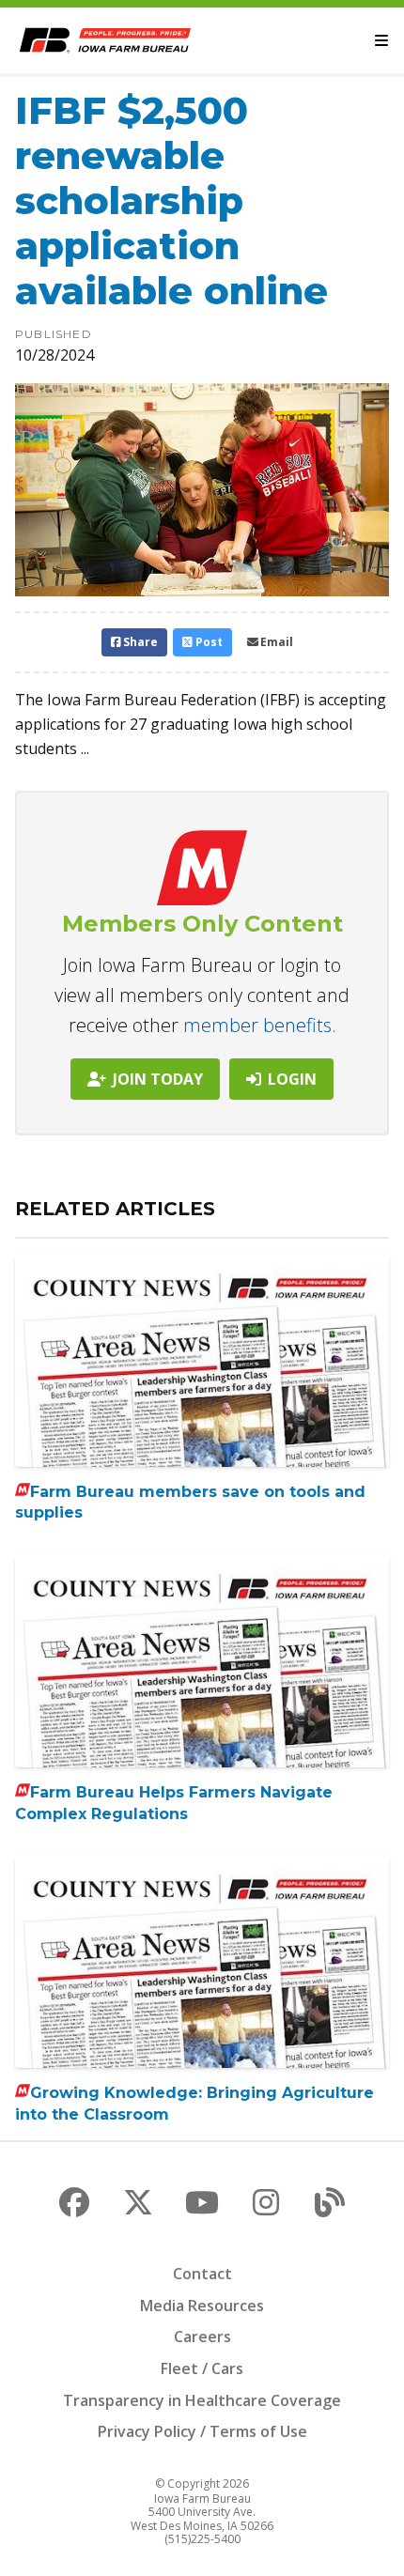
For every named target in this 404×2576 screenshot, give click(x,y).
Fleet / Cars (202, 2368)
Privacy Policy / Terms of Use (202, 2431)
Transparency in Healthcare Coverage (202, 2400)
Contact (202, 2274)
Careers (202, 2337)
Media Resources (202, 2306)
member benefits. (260, 1025)
